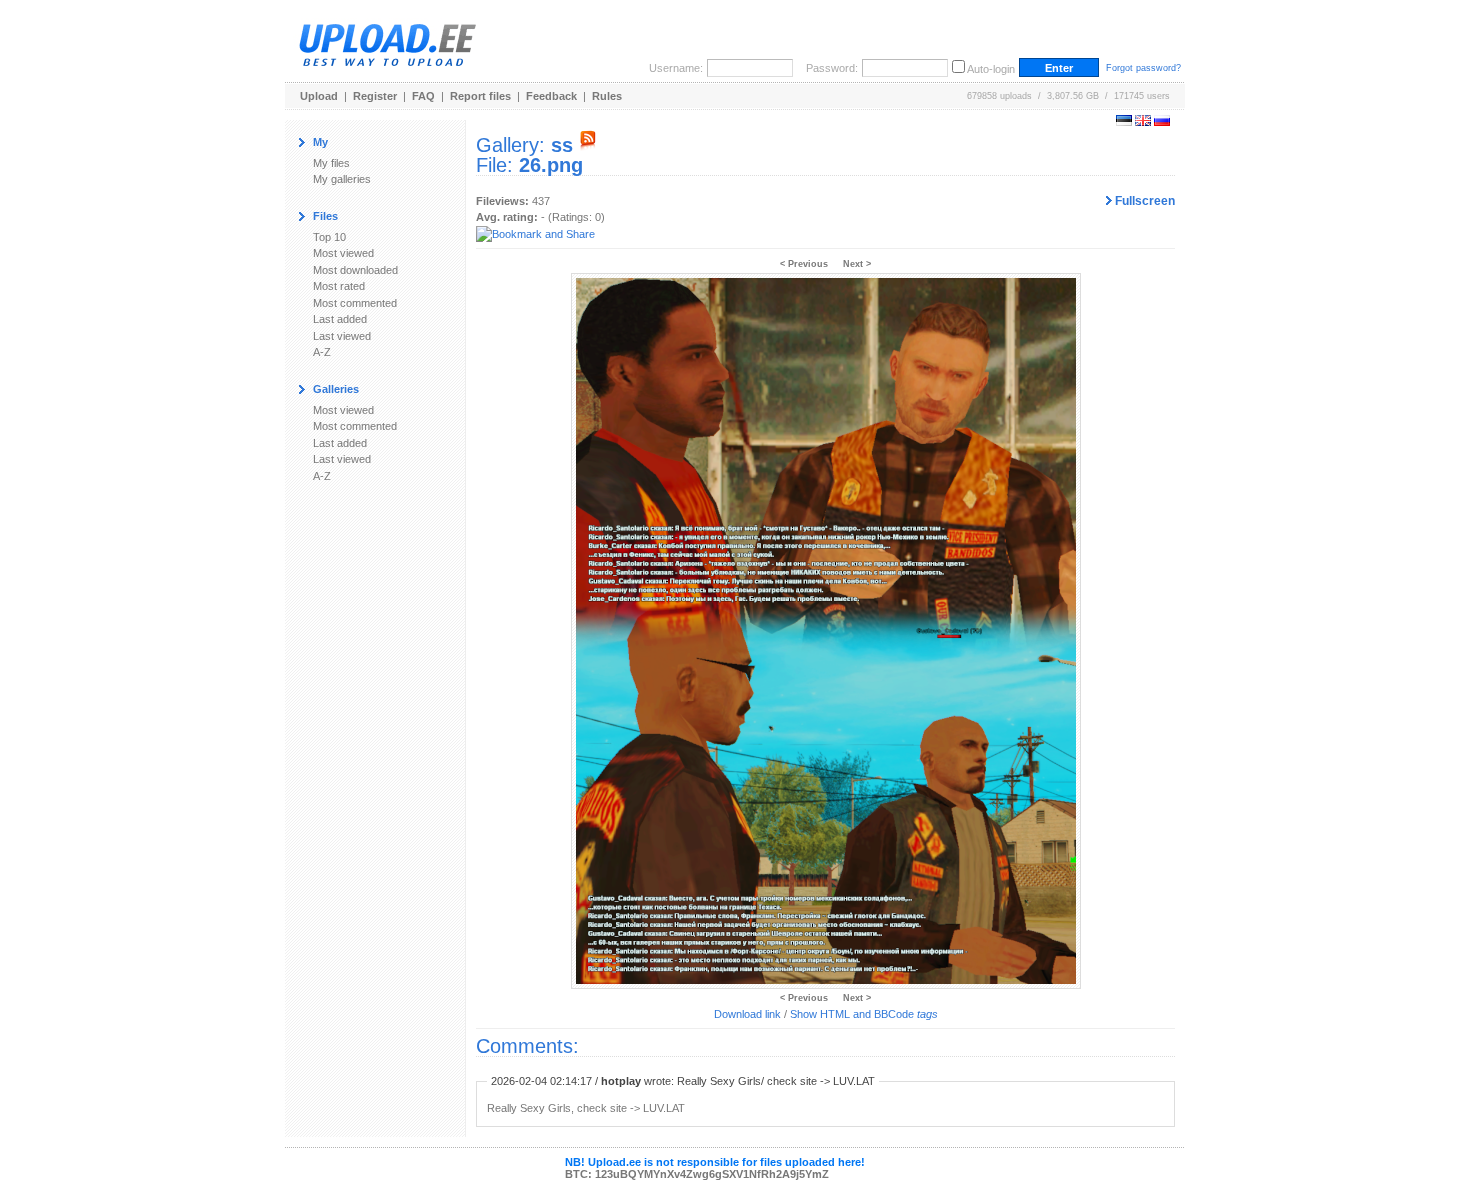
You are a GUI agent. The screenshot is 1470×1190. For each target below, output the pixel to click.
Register (375, 96)
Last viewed (342, 336)
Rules (607, 96)
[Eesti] (1124, 122)
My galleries (342, 179)
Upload (319, 96)
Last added (340, 319)
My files (331, 163)
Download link (747, 1014)
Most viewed (343, 253)
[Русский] (1162, 122)
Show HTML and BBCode (864, 1014)
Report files (480, 96)
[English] (1143, 122)
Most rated (339, 286)
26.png (551, 165)
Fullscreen (1143, 201)
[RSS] (588, 145)
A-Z (322, 352)
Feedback (551, 96)
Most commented (355, 303)
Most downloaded (355, 270)
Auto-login (991, 69)
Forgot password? (1143, 68)
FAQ (423, 96)
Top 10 (329, 237)
